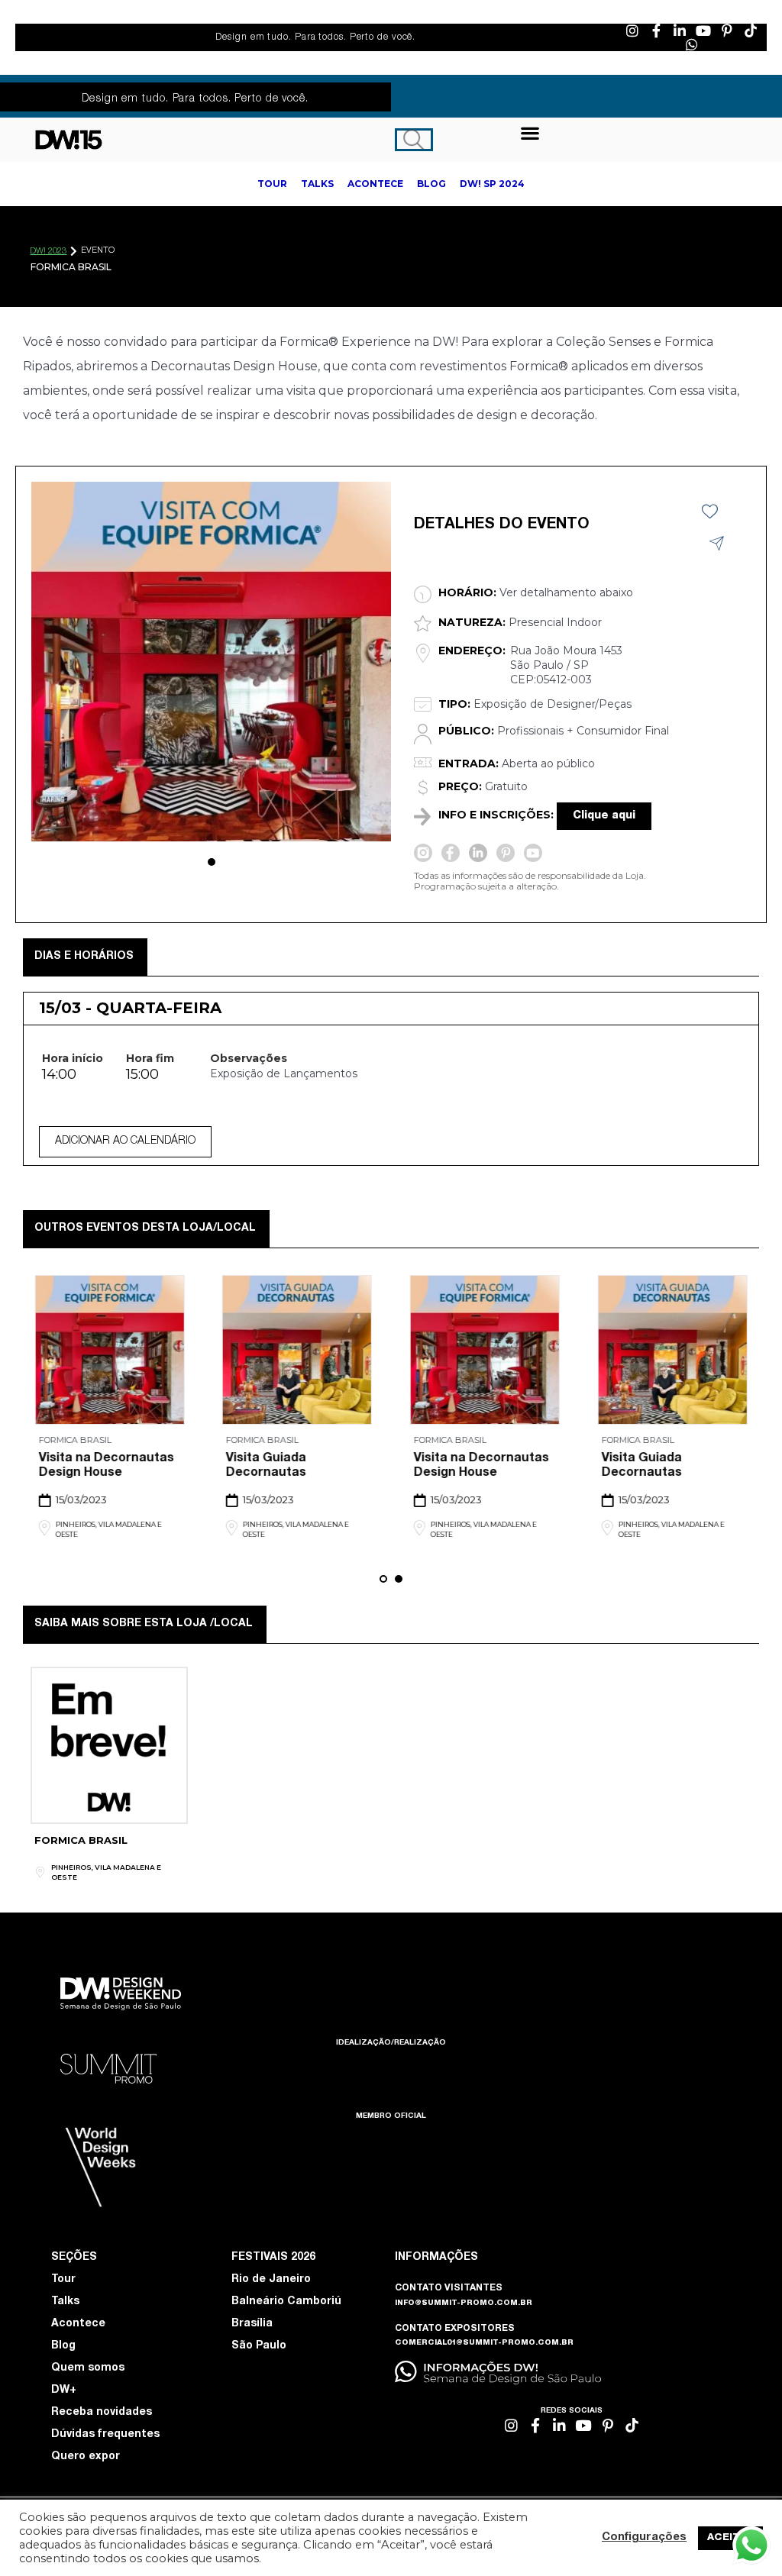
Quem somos (88, 2368)
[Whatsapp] (692, 44)
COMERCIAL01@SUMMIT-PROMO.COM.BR (484, 2343)
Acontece (78, 2324)
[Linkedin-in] (680, 31)
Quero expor (86, 2457)
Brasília (252, 2324)
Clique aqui (604, 816)
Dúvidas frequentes (105, 2435)
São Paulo (259, 2346)
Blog (63, 2346)
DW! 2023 (48, 252)
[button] (530, 132)
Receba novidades (102, 2413)
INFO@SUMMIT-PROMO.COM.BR (464, 2303)
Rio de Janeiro (271, 2280)
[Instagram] (632, 31)
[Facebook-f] (656, 31)
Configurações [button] (644, 2538)
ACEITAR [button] (730, 2538)
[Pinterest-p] (727, 31)
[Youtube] (703, 31)
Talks (65, 2302)
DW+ (64, 2390)
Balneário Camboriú (286, 2302)
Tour (63, 2280)
